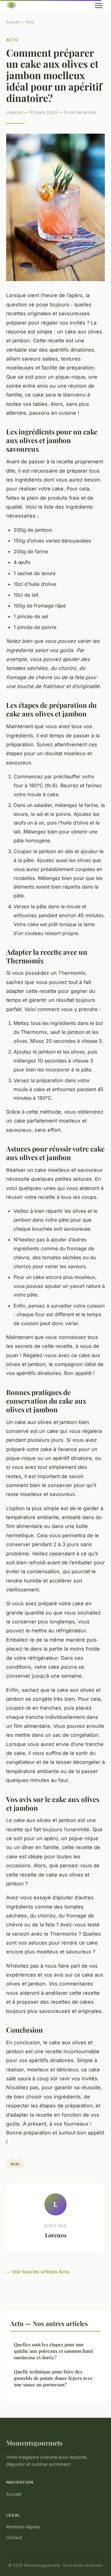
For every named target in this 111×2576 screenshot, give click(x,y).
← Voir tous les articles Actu (38, 2272)
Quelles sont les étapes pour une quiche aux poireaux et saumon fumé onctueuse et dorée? (54, 2351)
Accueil (13, 22)
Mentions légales (23, 2527)
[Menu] (99, 6)
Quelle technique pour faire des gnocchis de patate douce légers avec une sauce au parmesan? (53, 2378)
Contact (14, 2537)
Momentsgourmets (34, 2443)
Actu (30, 22)
